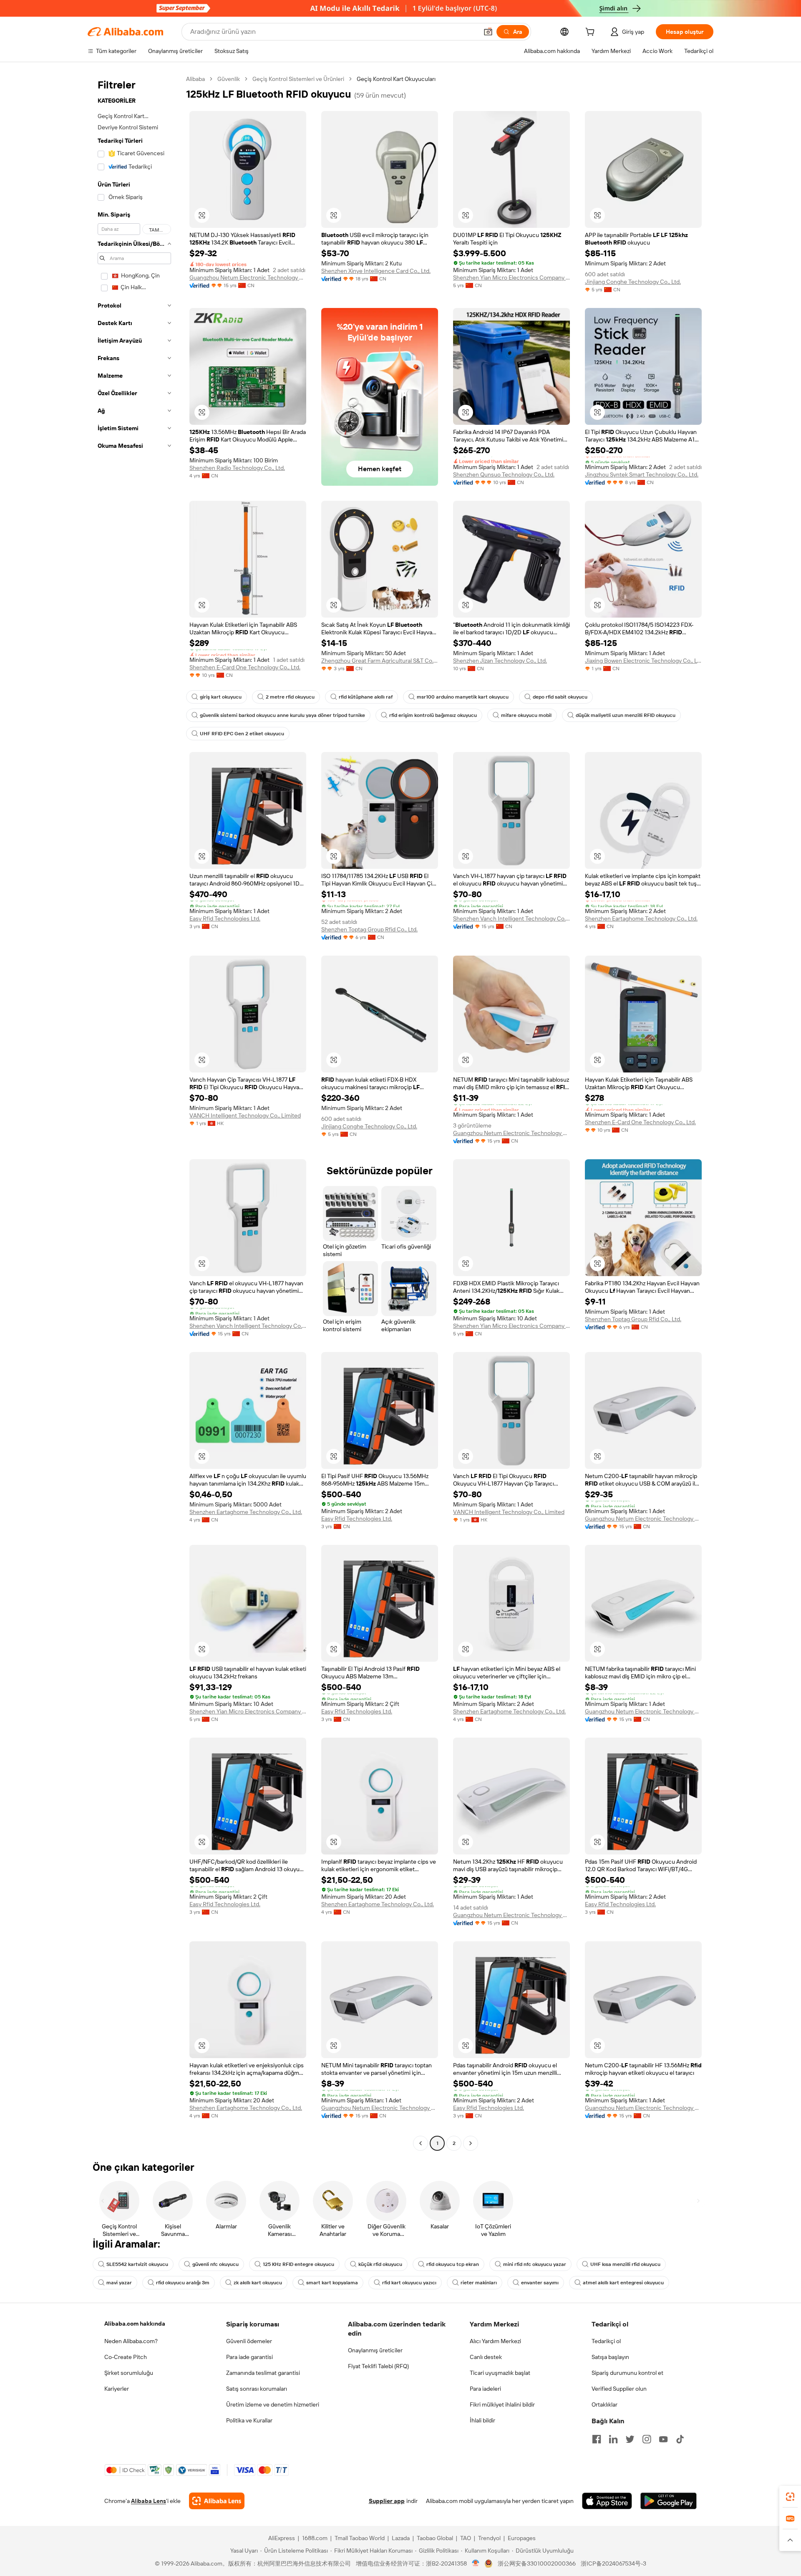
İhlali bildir (482, 2420)
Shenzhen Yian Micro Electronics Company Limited (511, 278)
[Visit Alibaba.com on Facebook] (597, 2439)
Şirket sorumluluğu (129, 2373)
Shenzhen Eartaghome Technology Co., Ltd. (641, 918)
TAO (466, 2538)
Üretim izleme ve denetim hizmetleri (273, 2404)
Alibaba (195, 79)
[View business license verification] (476, 2563)
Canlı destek (486, 2357)
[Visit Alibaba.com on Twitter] (630, 2439)
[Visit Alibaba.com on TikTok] (680, 2439)
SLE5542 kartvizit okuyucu (137, 2264)
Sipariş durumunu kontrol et (627, 2373)
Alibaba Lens (149, 2501)
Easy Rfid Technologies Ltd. (225, 918)
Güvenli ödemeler (249, 2341)
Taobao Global (435, 2538)
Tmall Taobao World (360, 2538)
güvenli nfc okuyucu (215, 2264)
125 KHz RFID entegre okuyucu (298, 2264)
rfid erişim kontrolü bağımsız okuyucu (433, 715)
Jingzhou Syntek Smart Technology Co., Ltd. (642, 474)
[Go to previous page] (421, 2143)
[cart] (592, 33)
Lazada (401, 2538)
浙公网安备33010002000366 (537, 2563)
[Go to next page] (471, 2143)
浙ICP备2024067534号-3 (613, 2563)
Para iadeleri (485, 2389)
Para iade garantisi (249, 2357)
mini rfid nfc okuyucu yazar (535, 2264)
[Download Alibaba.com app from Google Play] (669, 2501)
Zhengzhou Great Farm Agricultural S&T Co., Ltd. (380, 661)
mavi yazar (119, 2283)
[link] (790, 2497)
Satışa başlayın (610, 2357)
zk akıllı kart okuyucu (258, 2283)
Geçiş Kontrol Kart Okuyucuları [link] (396, 79)
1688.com (315, 2538)
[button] (488, 32)
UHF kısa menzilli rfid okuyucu (625, 2264)
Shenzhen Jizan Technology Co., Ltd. (500, 661)
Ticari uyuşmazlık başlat (500, 2373)
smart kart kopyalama (332, 2283)
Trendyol (489, 2538)
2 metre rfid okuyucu (290, 697)
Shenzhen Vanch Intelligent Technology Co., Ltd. (511, 918)
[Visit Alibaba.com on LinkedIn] (613, 2439)
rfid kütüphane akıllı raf (366, 697)
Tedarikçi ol (606, 2341)
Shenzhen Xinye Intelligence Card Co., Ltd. (376, 271)
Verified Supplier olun (619, 2389)
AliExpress (282, 2538)
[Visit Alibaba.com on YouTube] (663, 2439)
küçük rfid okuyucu (380, 2264)
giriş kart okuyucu (221, 697)
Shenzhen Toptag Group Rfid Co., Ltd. (369, 929)
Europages (522, 2538)
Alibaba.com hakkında (135, 2324)
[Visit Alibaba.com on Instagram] (647, 2439)
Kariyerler (117, 2389)
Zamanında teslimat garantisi (263, 2373)
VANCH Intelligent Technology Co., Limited (245, 1115)
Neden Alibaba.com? (131, 2341)
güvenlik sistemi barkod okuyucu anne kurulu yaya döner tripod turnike (282, 715)
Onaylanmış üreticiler (375, 2350)
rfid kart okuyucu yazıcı (409, 2283)
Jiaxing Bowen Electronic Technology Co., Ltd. (643, 661)
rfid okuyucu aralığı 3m (183, 2283)
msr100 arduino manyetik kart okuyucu (463, 697)
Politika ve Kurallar (249, 2420)
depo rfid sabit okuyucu (560, 697)
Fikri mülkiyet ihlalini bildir (502, 2404)
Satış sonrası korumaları (257, 2389)
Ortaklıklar (605, 2404)
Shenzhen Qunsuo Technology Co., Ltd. (504, 474)
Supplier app (387, 2501)
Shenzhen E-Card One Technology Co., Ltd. (245, 667)
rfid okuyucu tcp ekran (453, 2264)
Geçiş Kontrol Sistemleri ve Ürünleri (298, 79)
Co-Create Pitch (126, 2357)
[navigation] (134, 1112)
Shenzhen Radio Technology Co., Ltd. (237, 468)
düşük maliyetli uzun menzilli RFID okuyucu (626, 715)
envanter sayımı (540, 2283)
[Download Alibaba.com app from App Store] (607, 2501)
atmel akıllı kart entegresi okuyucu (623, 2283)
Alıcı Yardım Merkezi (495, 2341)
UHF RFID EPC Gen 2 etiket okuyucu (242, 734)
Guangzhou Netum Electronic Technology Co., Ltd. (248, 278)
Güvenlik (229, 79)
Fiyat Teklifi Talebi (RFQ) (378, 2366)
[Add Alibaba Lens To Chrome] (217, 2501)
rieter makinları (479, 2283)
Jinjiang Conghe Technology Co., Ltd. (633, 282)
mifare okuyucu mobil (526, 715)
